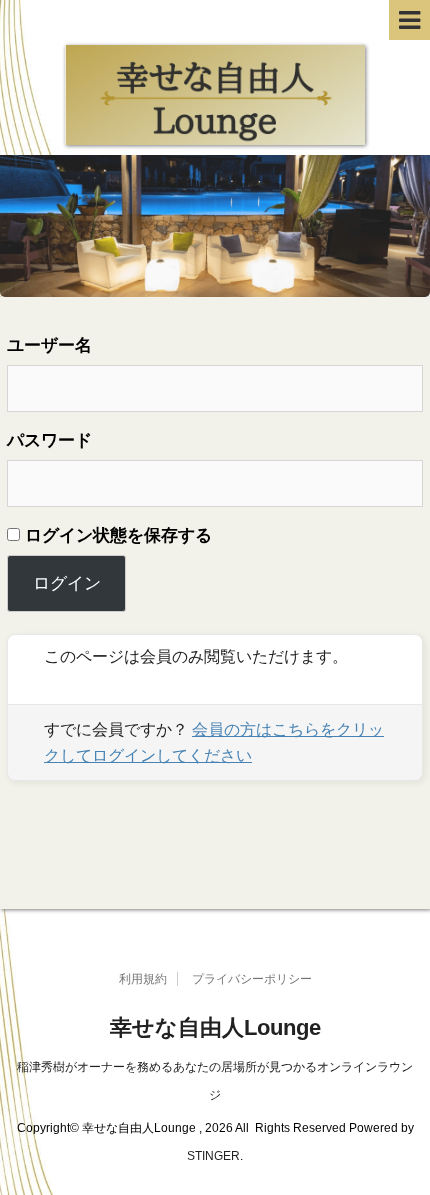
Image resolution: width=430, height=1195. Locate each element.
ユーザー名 (49, 345)
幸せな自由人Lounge (215, 1027)
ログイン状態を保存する (116, 535)
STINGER (213, 1156)
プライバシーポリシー (252, 979)
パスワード (49, 440)
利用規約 (143, 979)
